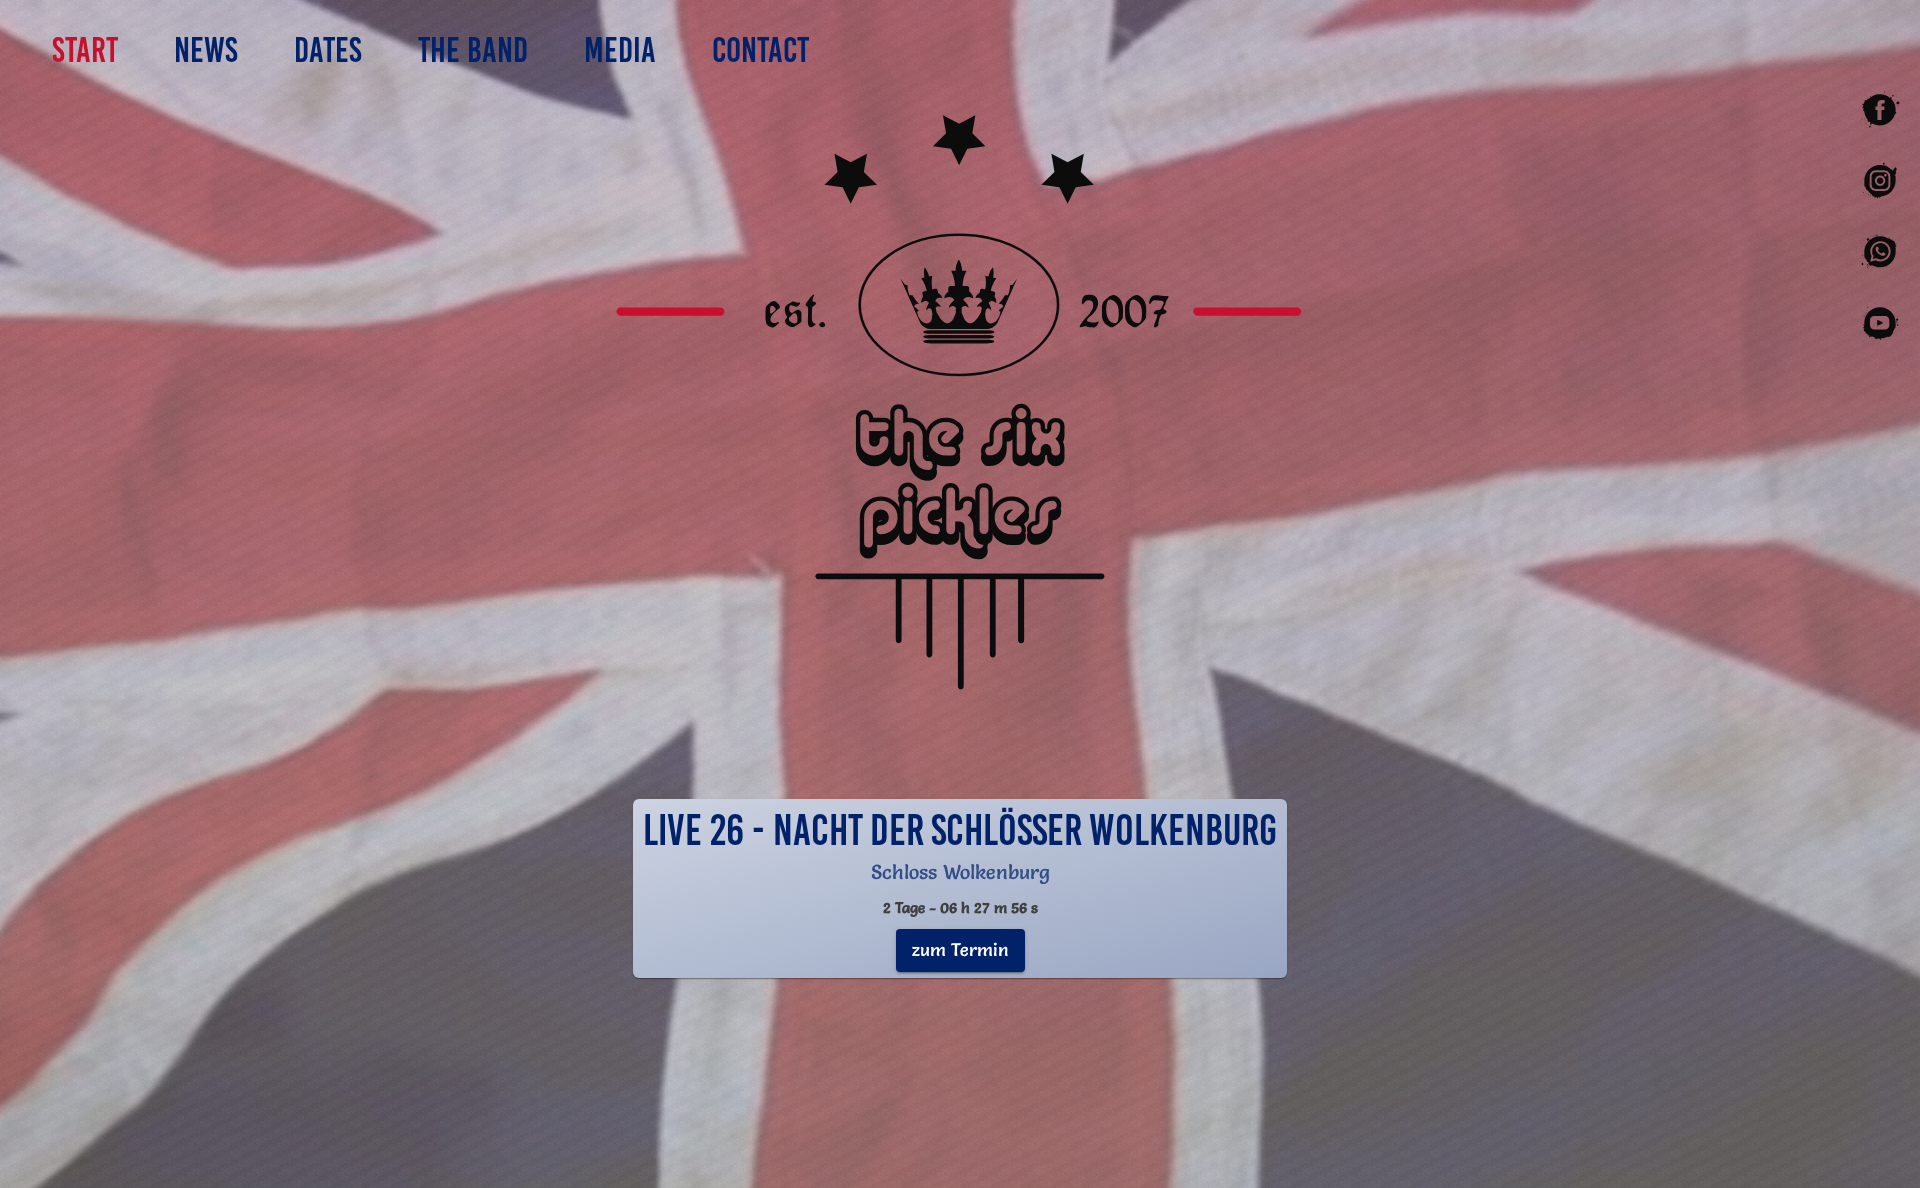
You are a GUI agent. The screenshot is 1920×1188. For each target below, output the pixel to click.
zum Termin (960, 949)
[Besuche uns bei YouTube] (1879, 323)
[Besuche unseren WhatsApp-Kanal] (1879, 252)
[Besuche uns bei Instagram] (1879, 181)
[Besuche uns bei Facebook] (1879, 110)
